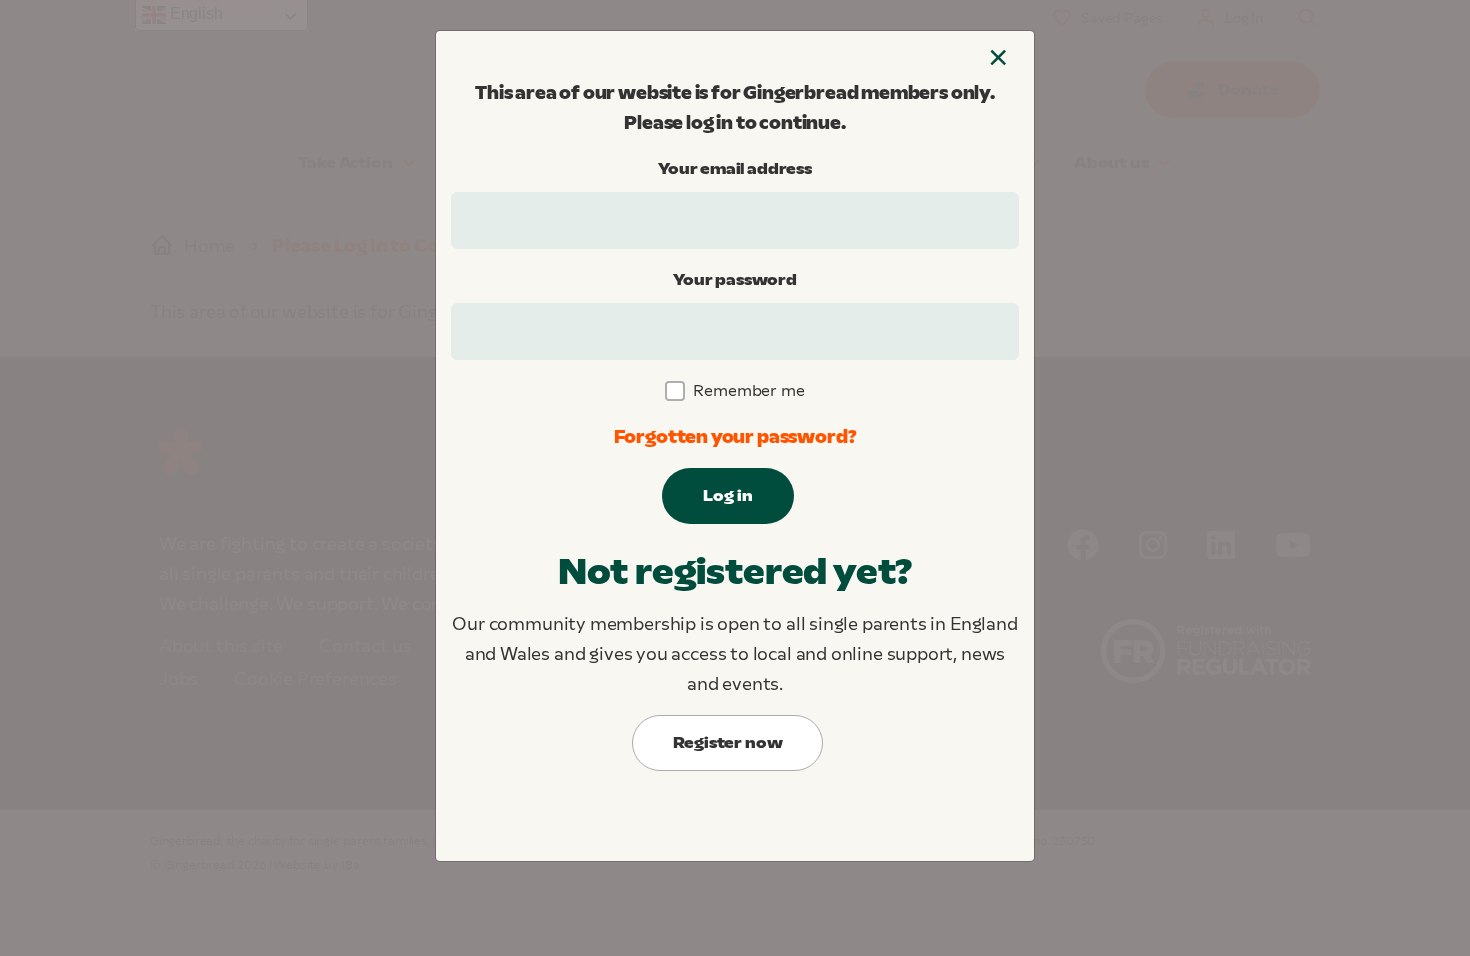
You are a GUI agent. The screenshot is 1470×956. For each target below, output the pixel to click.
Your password (735, 279)
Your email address (735, 168)
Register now (728, 742)
